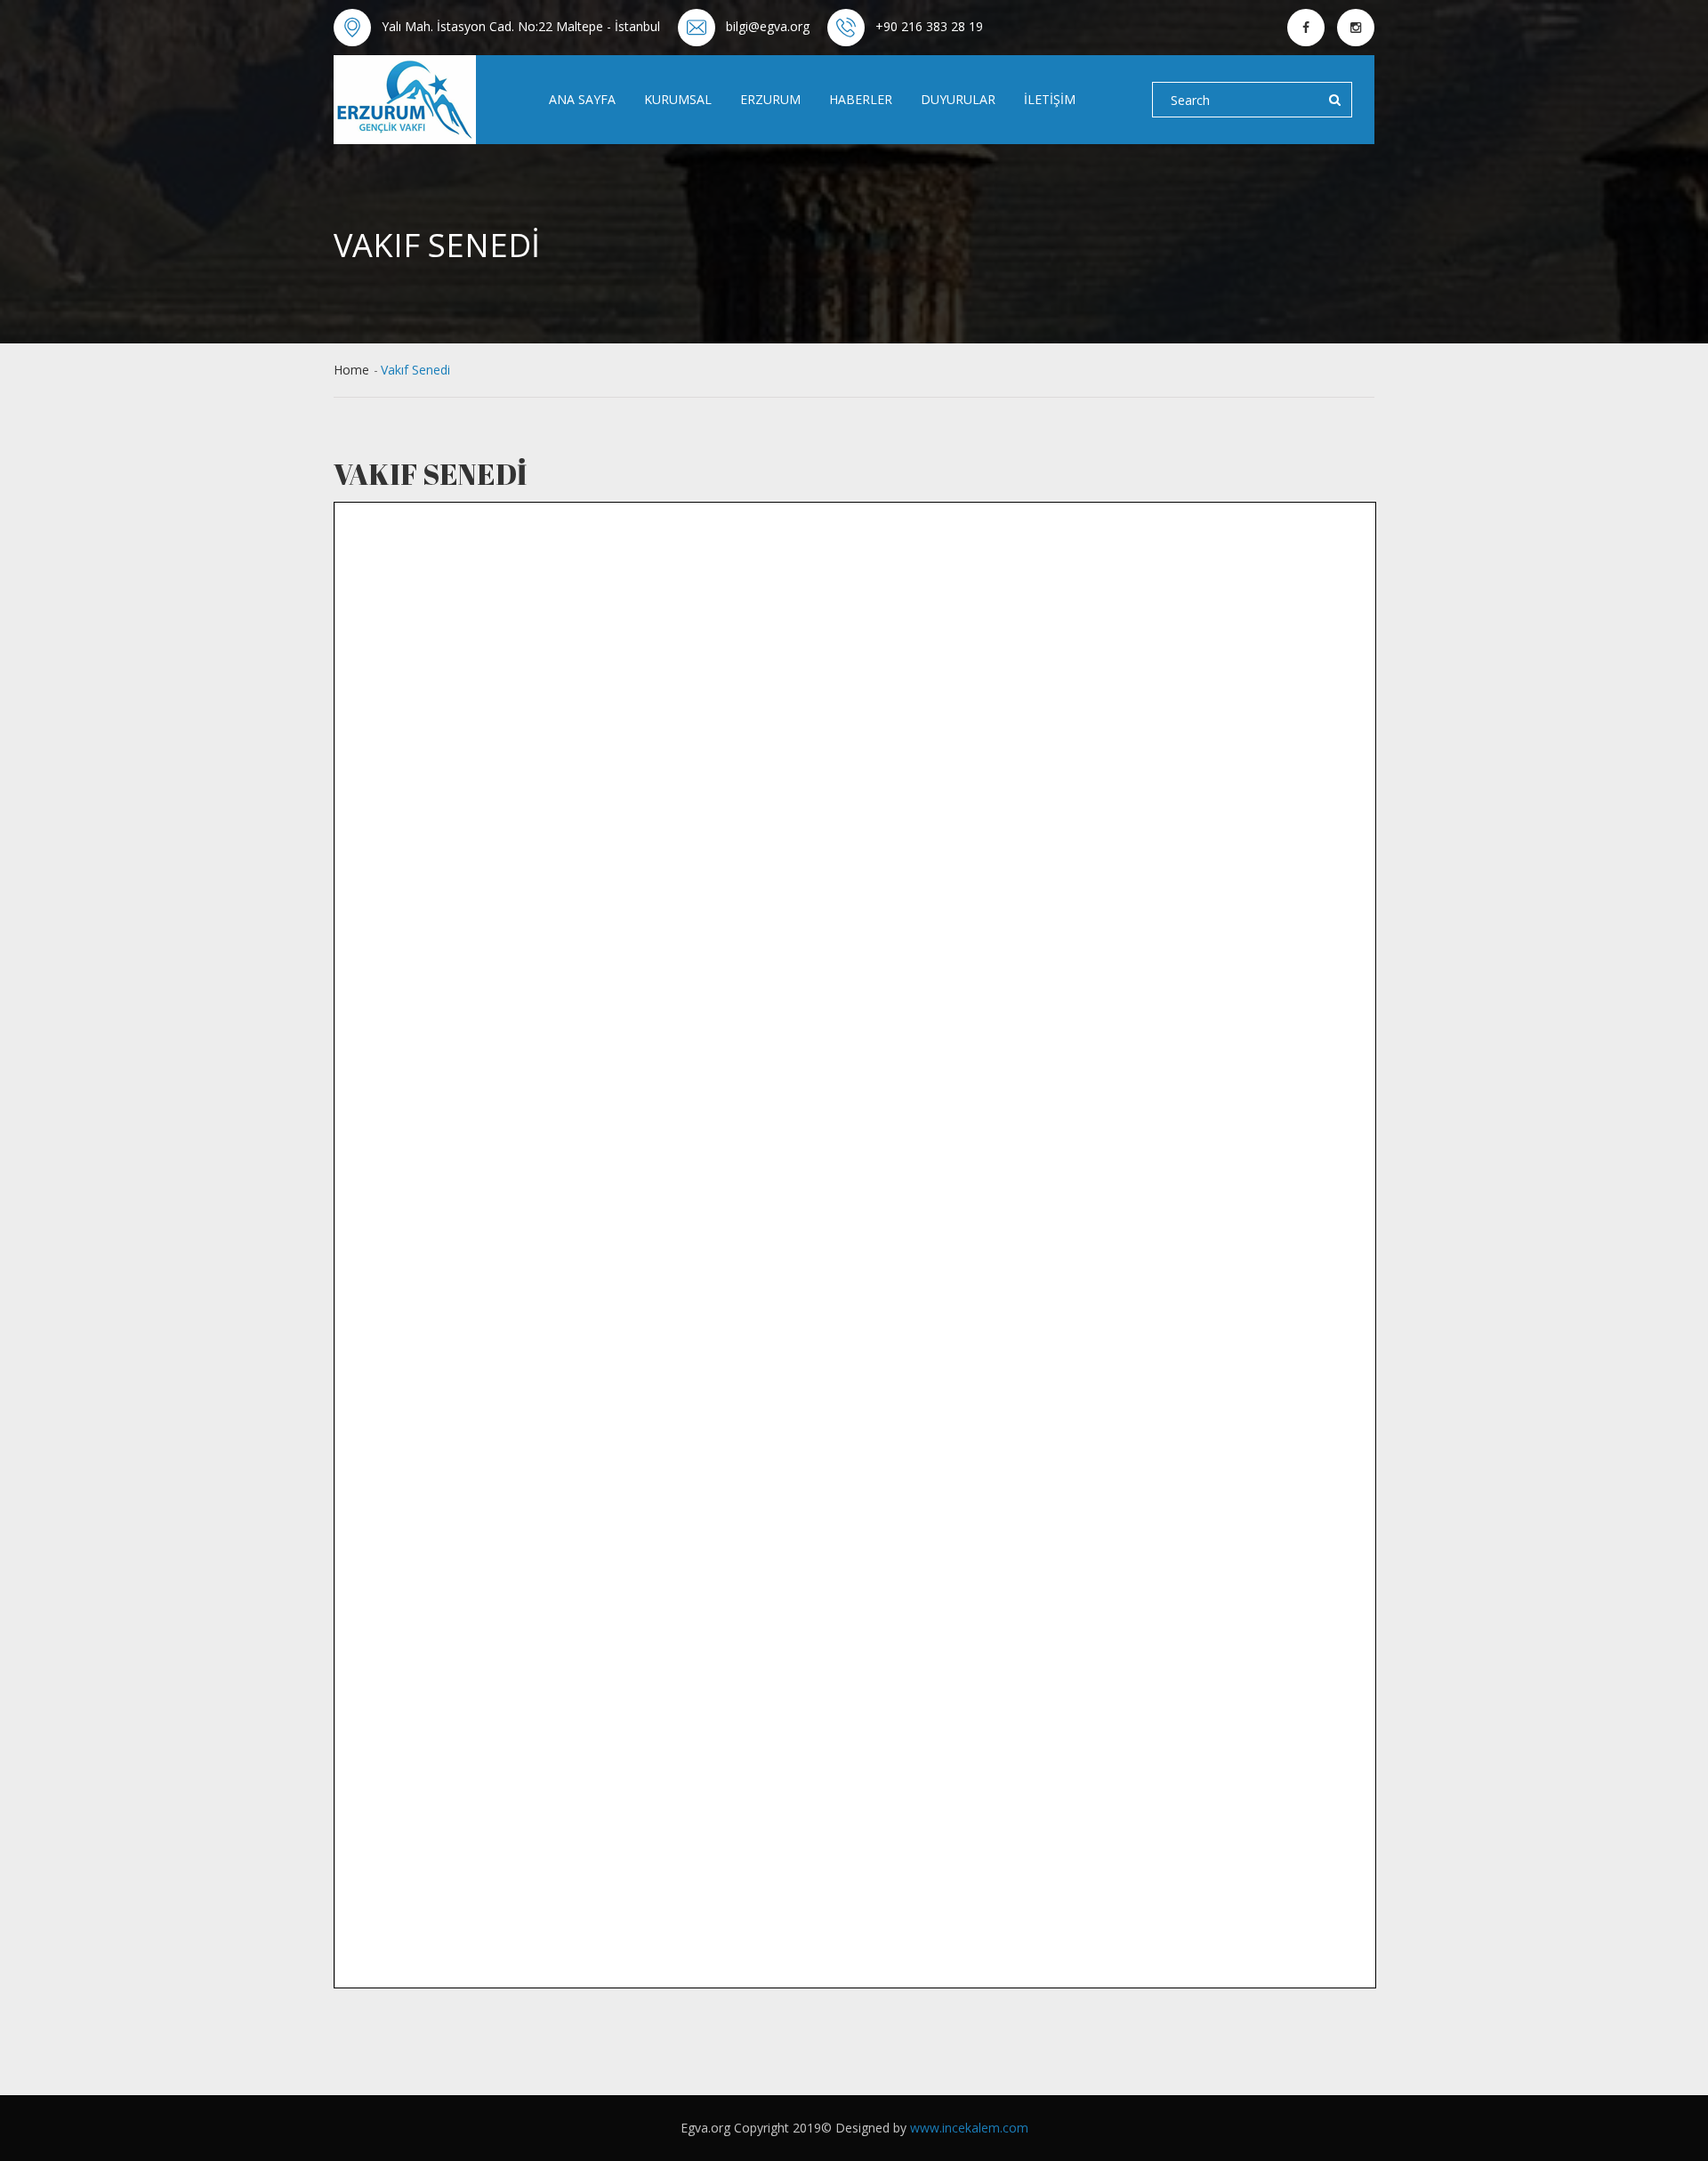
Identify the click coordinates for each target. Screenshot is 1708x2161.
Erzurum (770, 99)
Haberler (861, 99)
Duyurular (958, 99)
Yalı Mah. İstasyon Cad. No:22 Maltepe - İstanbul (521, 26)
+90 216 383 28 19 (929, 26)
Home (351, 370)
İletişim (1050, 99)
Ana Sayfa (582, 99)
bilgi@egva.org (768, 26)
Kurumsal (678, 99)
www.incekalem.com (969, 2128)
